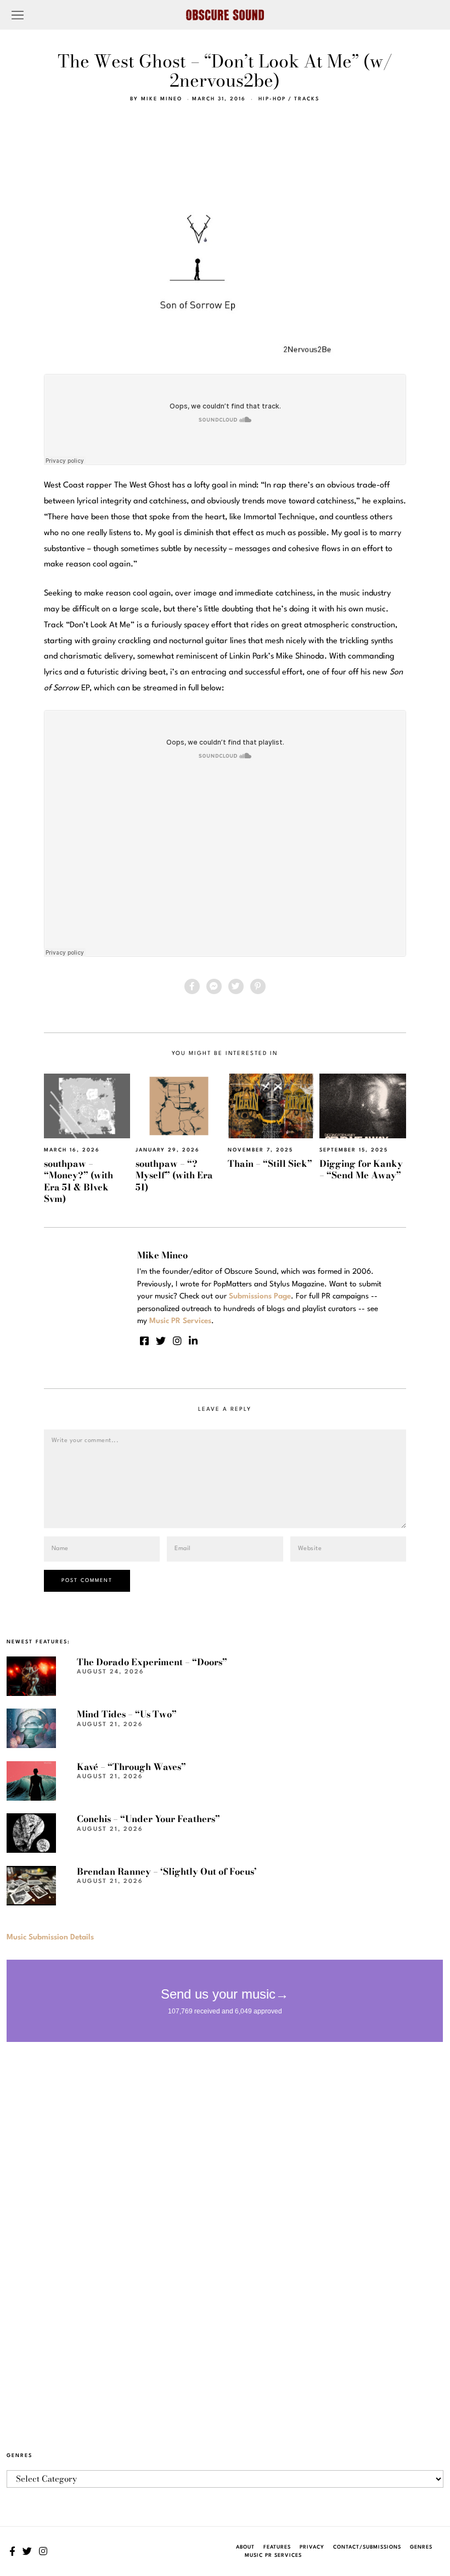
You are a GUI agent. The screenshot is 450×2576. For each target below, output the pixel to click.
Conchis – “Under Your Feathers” (148, 1819)
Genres (421, 2547)
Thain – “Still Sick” (270, 1164)
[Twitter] (236, 986)
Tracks (307, 99)
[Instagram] (177, 1341)
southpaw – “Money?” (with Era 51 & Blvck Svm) (78, 1181)
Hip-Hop (272, 99)
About (245, 2547)
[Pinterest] (258, 986)
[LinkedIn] (193, 1341)
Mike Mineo (162, 99)
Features (277, 2547)
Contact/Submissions (367, 2547)
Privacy (312, 2547)
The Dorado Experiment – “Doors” (152, 1662)
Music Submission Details (50, 1937)
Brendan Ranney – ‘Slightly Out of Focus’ (167, 1871)
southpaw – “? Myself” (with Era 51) (174, 1175)
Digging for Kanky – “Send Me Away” (361, 1169)
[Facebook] (192, 986)
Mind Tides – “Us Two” (127, 1714)
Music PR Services (273, 2555)
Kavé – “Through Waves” (131, 1767)
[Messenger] (214, 986)
